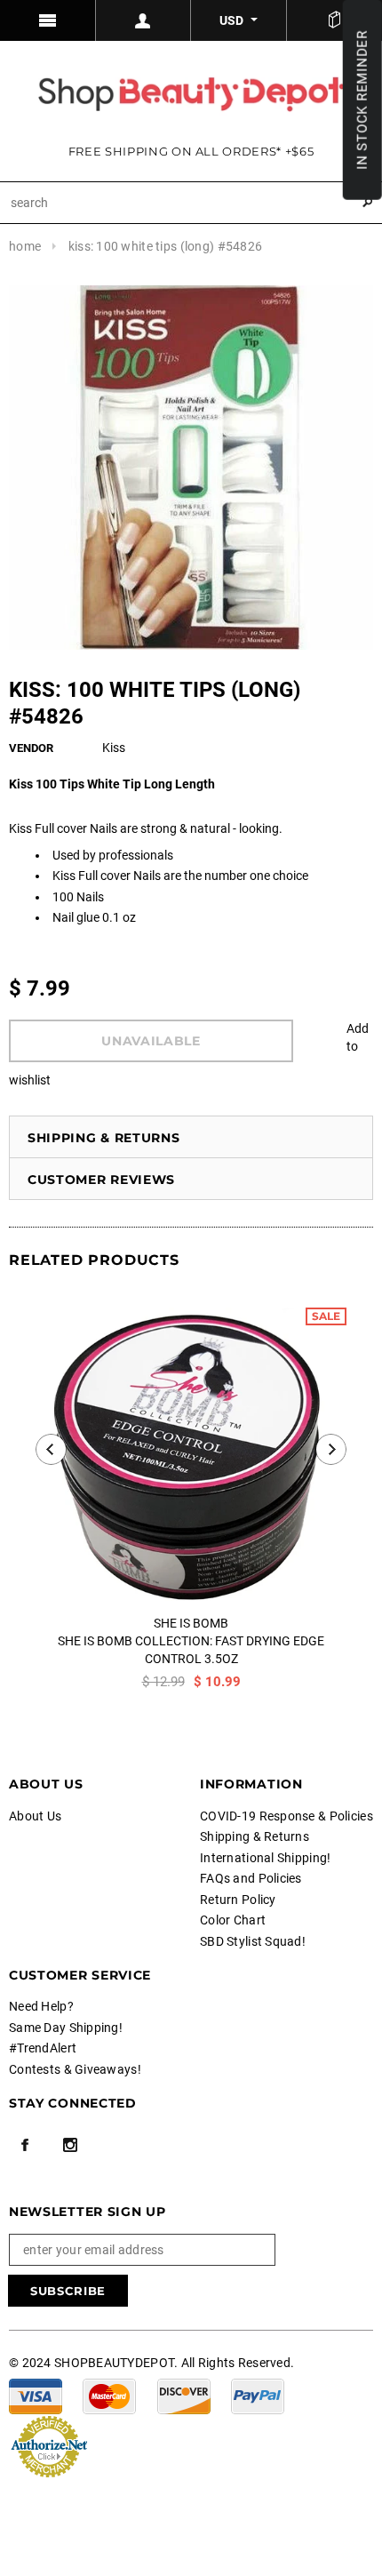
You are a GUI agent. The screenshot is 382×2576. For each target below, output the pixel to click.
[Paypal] (258, 2395)
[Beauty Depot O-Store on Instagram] (70, 2145)
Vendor (31, 748)
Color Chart (233, 1920)
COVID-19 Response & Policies (286, 1816)
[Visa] (36, 2395)
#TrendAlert (43, 2048)
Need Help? (41, 2006)
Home (25, 246)
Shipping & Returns (104, 1138)
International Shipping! (265, 1858)
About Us (35, 1816)
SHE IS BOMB (191, 1623)
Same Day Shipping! (66, 2028)
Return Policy (238, 1900)
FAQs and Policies (251, 1878)
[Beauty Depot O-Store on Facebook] (25, 2145)
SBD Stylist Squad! (253, 1941)
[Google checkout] (49, 2444)
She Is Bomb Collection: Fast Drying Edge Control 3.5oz (191, 1650)
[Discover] (184, 2395)
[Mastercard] (109, 2395)
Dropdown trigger (144, 20)
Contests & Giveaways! (75, 2069)
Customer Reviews (101, 1180)
